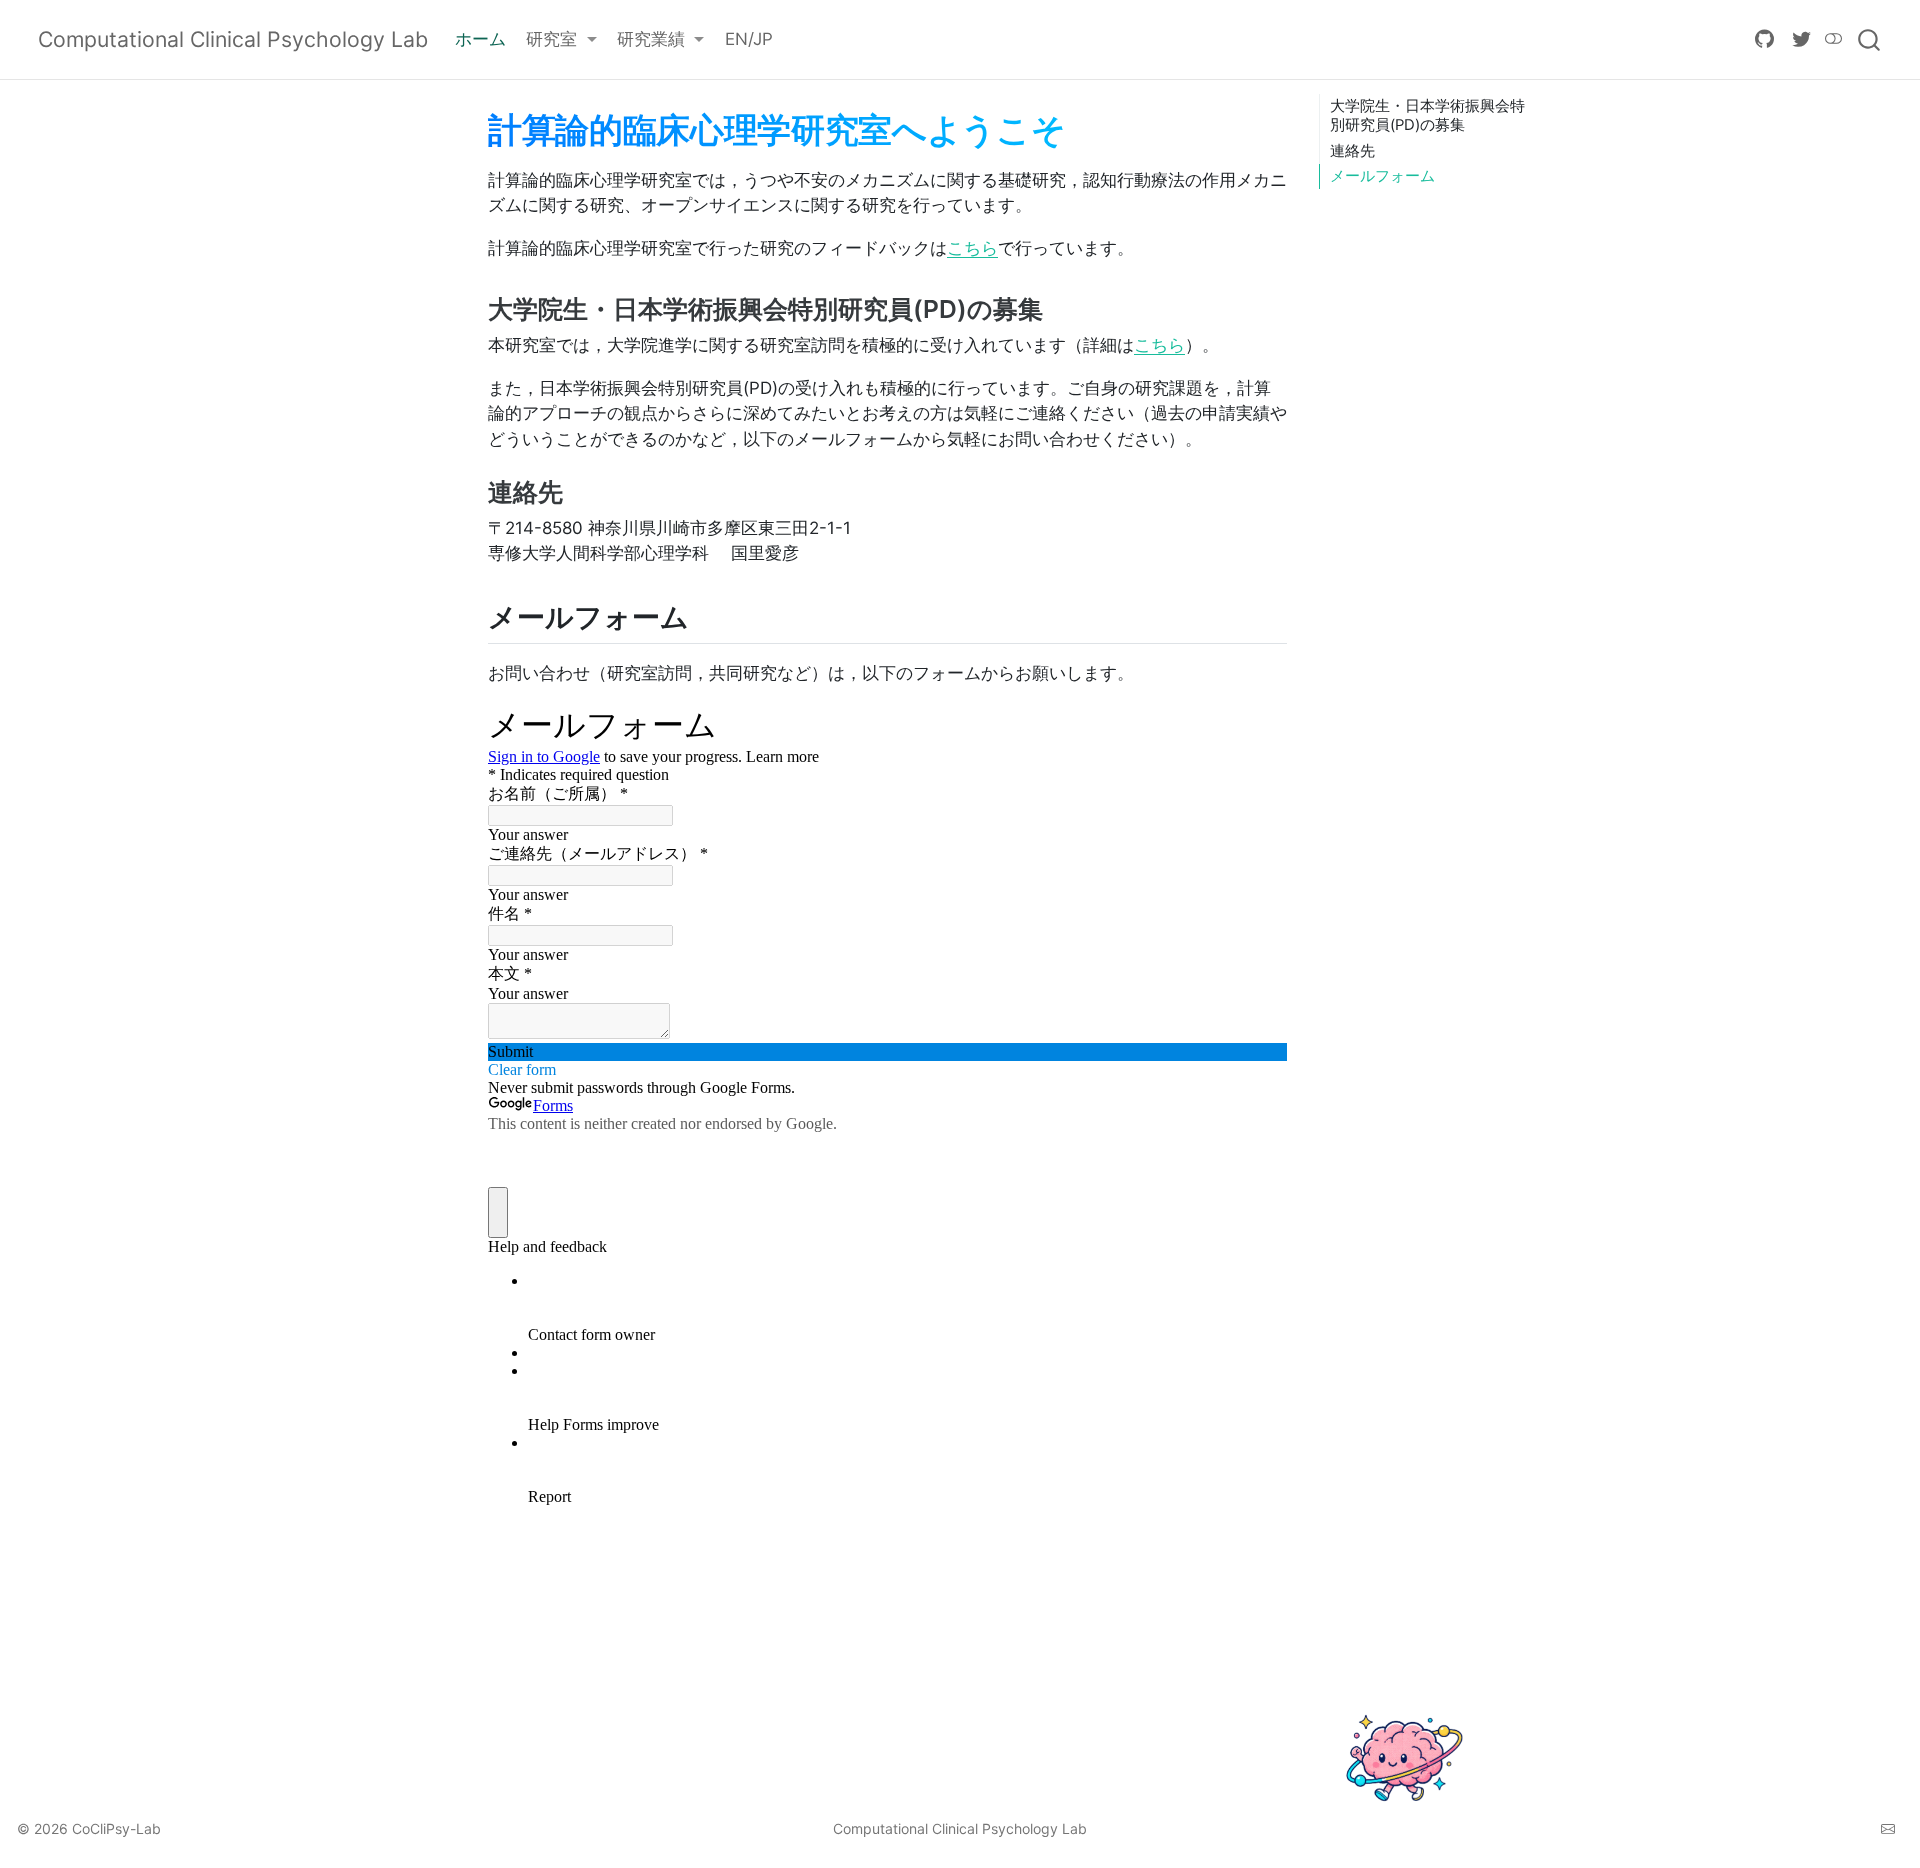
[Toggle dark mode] (1834, 39)
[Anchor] (1060, 307)
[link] (561, 40)
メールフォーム (1382, 176)
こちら (972, 248)
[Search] (1869, 39)
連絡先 (1352, 151)
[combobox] (1870, 39)
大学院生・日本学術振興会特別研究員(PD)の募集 (1427, 115)
